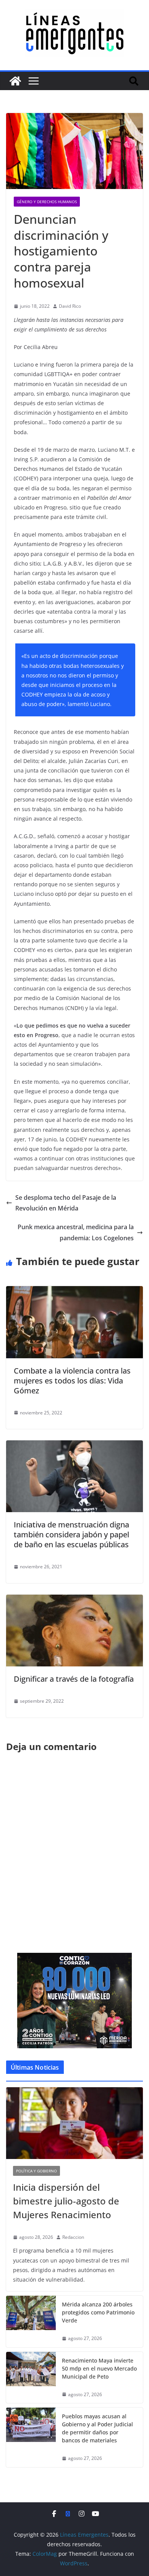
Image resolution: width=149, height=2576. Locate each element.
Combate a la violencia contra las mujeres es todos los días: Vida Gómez (72, 1381)
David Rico (70, 306)
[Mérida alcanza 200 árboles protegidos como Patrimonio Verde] (31, 2321)
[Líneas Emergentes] (15, 81)
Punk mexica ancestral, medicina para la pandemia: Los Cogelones (76, 1232)
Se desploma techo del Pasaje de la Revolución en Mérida (66, 1203)
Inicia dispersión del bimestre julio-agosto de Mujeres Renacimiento (66, 2201)
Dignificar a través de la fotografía (74, 1679)
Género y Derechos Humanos (47, 202)
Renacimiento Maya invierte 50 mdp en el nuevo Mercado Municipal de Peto (99, 2368)
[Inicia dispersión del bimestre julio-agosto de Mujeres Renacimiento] (74, 2123)
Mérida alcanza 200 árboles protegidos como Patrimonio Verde (98, 2312)
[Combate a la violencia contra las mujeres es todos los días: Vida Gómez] (74, 1291)
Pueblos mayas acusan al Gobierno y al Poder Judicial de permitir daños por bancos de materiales (97, 2428)
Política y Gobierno (36, 2171)
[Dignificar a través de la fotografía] (74, 1600)
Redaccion (73, 2237)
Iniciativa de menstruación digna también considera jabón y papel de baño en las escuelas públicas (71, 1534)
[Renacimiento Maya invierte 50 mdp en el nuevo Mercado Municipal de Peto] (31, 2378)
